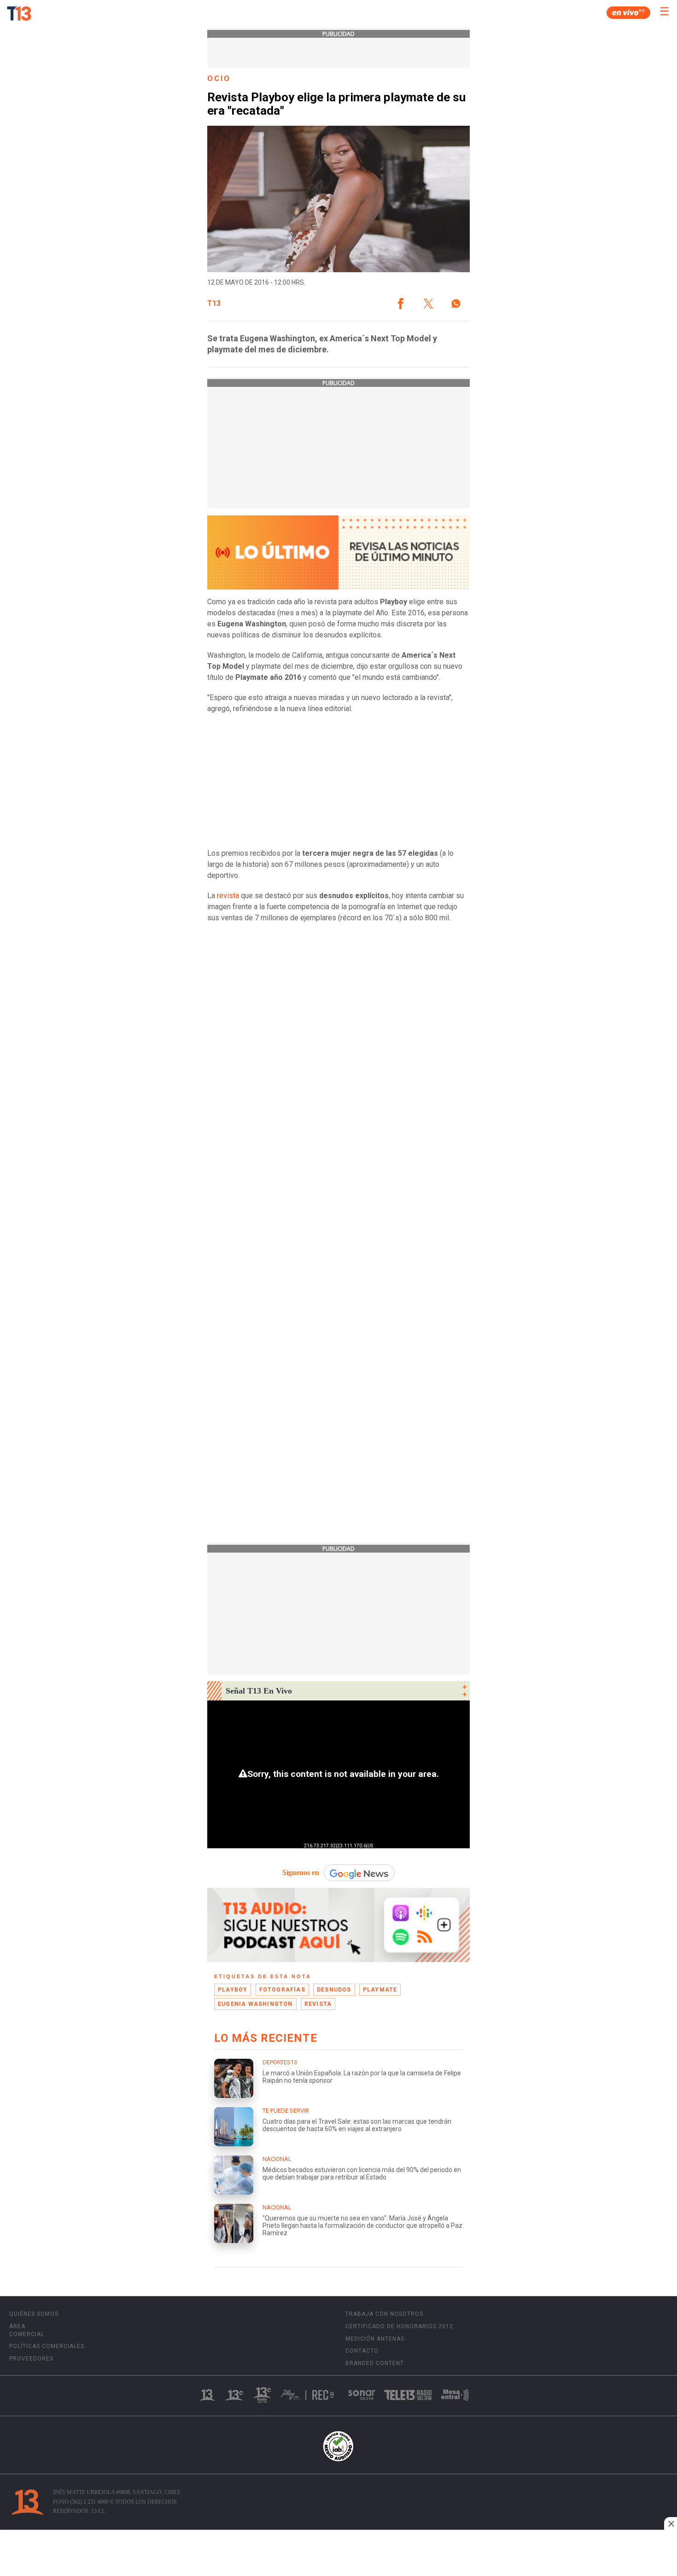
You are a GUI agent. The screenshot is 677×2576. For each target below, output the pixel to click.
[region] (338, 2554)
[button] (401, 304)
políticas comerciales (47, 2346)
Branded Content (375, 2363)
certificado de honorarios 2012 (399, 2326)
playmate (380, 1990)
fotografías (282, 1990)
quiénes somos (34, 2314)
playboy (233, 1990)
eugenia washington (255, 2004)
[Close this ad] (671, 2523)
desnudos (334, 1990)
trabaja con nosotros (384, 2314)
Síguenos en (301, 1872)
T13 (214, 304)
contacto (362, 2351)
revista (227, 896)
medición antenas (375, 2339)
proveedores (31, 2359)
